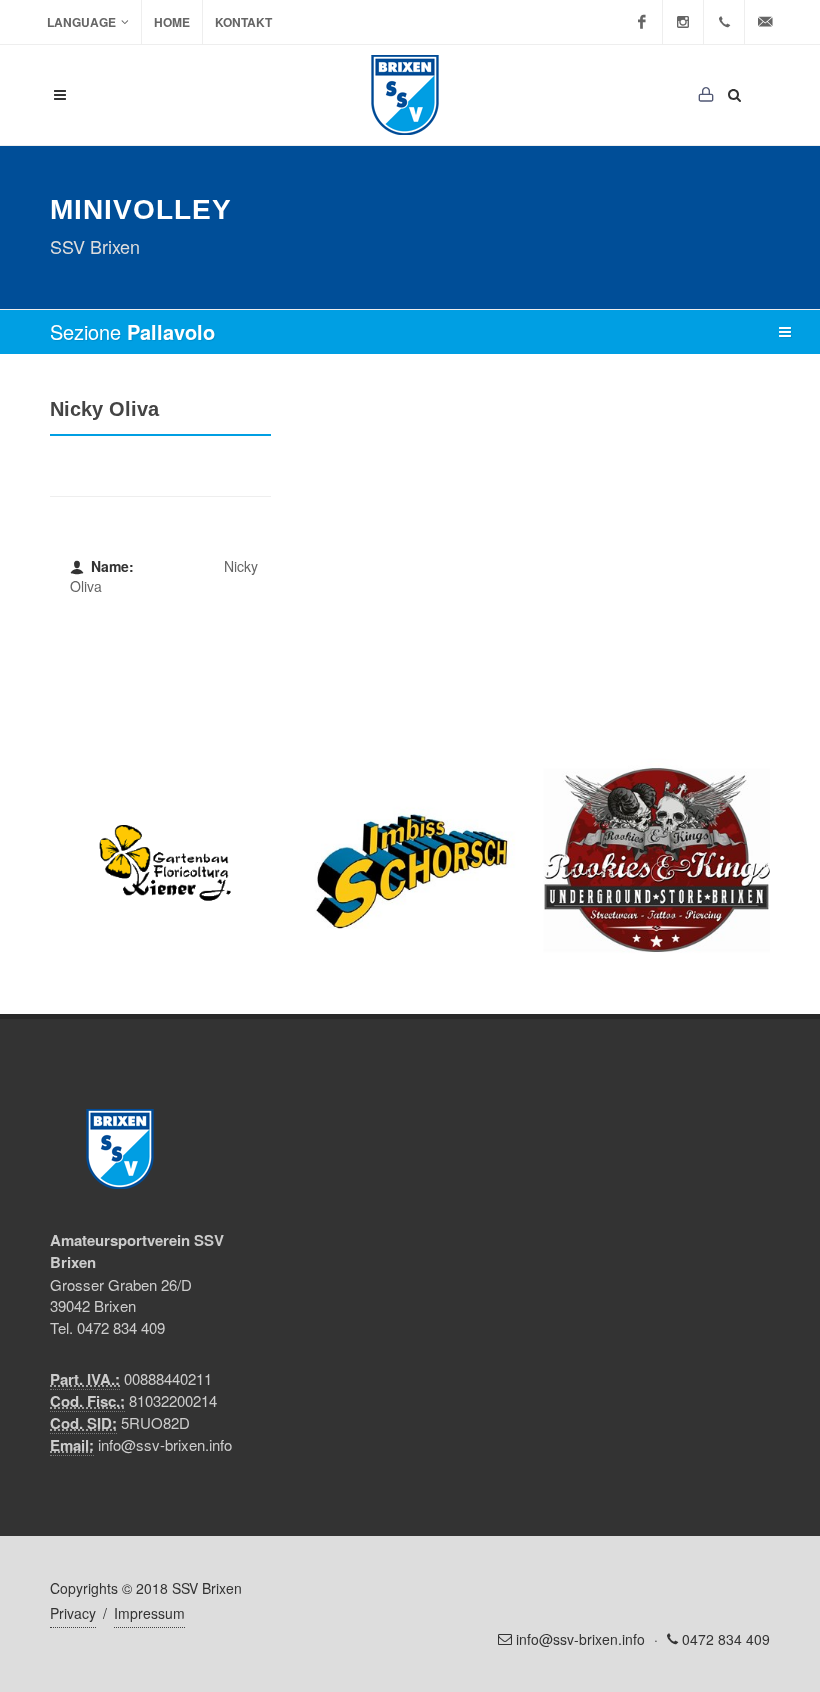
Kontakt (243, 22)
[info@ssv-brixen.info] (765, 22)
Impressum (149, 1613)
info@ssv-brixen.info (165, 1444)
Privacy (73, 1613)
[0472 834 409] (724, 22)
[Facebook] (642, 22)
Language (81, 22)
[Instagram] (683, 22)
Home (172, 22)
